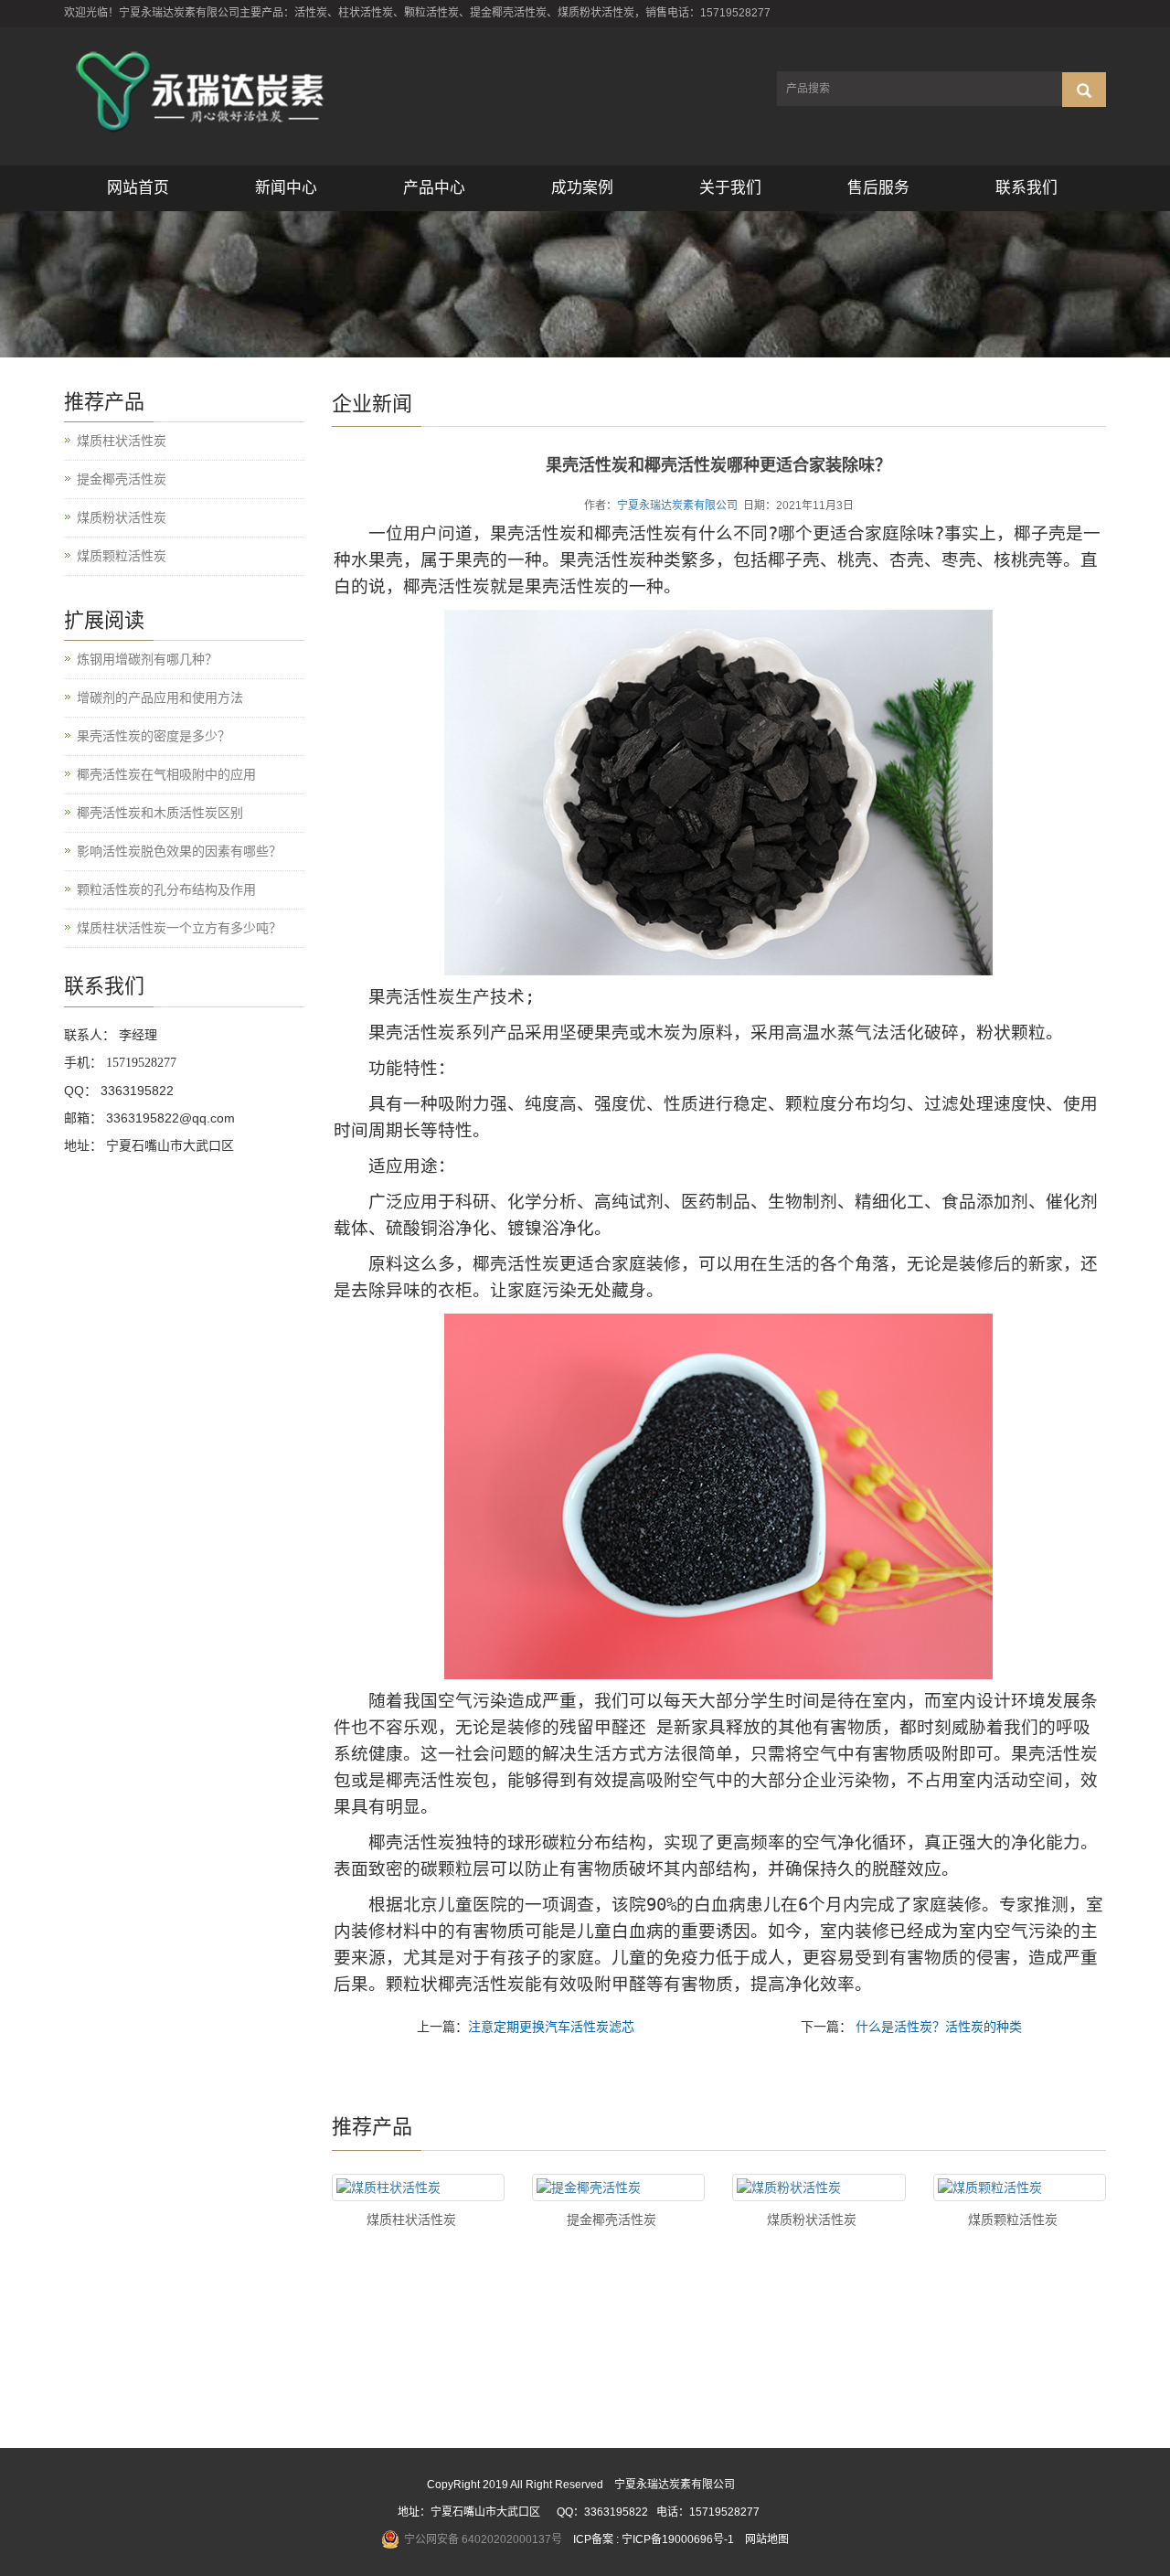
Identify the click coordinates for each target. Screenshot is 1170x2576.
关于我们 (730, 188)
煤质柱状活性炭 (411, 2219)
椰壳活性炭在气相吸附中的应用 (166, 774)
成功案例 (582, 188)
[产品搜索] (1084, 90)
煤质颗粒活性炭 (1013, 2219)
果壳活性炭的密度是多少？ (154, 736)
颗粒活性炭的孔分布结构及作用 (166, 889)
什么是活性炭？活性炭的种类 (937, 2027)
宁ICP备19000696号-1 (678, 2539)
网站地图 (767, 2539)
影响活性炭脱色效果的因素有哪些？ (179, 851)
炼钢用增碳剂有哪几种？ (147, 659)
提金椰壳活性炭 (612, 2219)
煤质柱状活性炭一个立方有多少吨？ (179, 928)
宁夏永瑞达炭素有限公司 (677, 506)
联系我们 (1026, 188)
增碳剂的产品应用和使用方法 (160, 697)
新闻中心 (286, 188)
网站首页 (138, 188)
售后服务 (878, 188)
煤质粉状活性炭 (812, 2219)
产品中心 (434, 188)
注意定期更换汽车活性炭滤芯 (551, 2027)
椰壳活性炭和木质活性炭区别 (160, 813)
